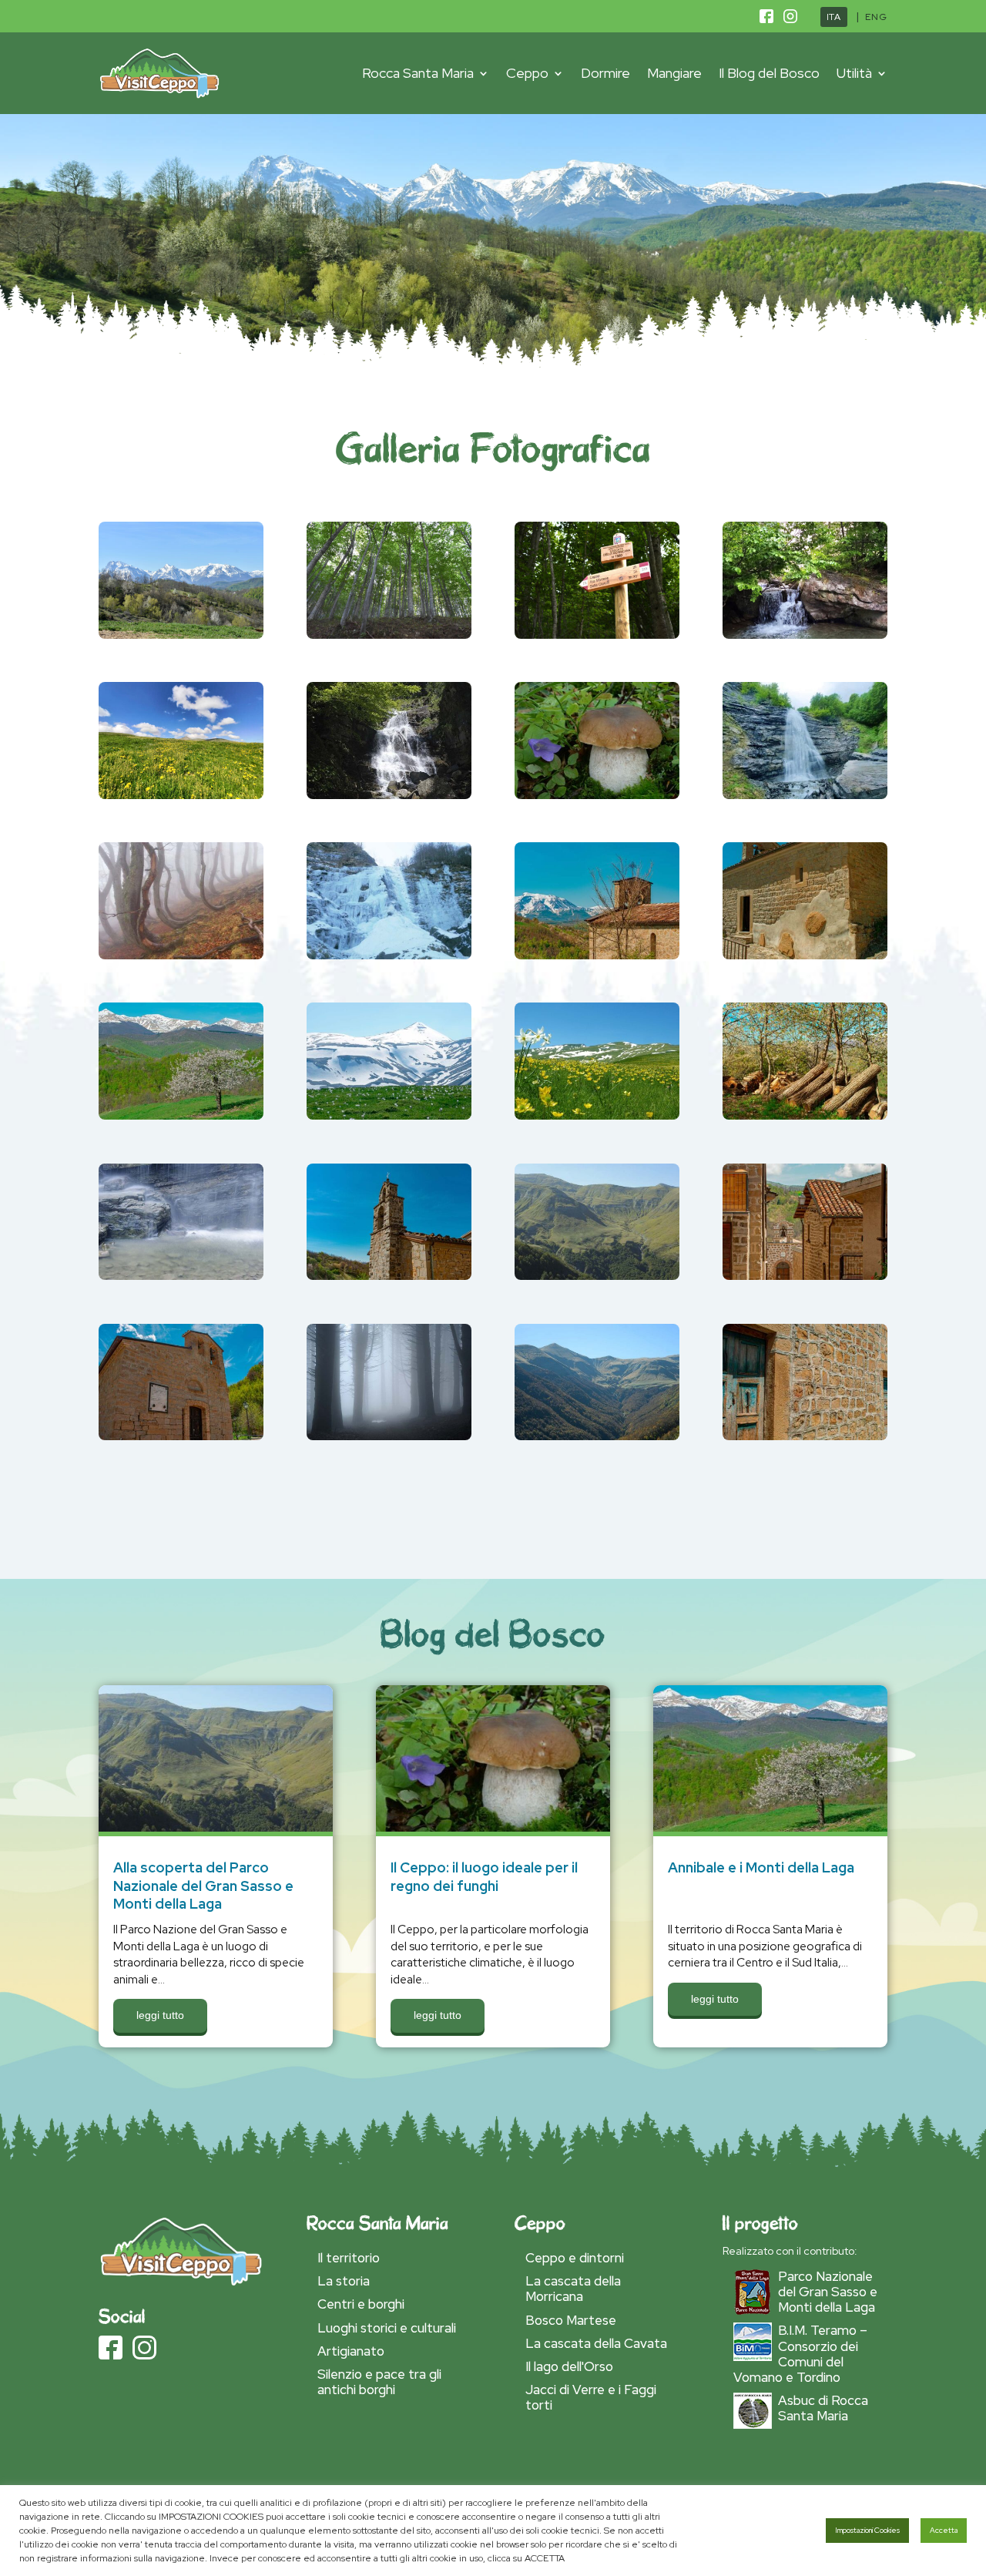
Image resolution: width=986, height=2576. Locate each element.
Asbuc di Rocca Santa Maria (823, 2408)
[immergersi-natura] (597, 1009)
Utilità (854, 73)
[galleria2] (597, 1170)
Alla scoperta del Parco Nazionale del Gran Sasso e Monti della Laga (203, 1886)
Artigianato (351, 2351)
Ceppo (527, 73)
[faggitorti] (181, 849)
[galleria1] (389, 1331)
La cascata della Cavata (596, 2343)
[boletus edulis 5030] (597, 689)
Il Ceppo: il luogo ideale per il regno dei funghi (484, 1877)
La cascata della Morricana (573, 2289)
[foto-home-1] (389, 1009)
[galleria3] (597, 1331)
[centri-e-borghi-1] (181, 529)
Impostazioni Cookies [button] (867, 2530)
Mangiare (674, 73)
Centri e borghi (361, 2304)
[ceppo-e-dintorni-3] (597, 529)
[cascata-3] (805, 529)
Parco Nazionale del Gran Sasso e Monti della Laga (828, 2292)
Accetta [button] (944, 2530)
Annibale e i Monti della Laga (761, 1867)
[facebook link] (766, 19)
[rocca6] (181, 1331)
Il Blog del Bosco (769, 73)
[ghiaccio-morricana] (389, 849)
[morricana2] (805, 689)
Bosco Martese (571, 2320)
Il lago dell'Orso (569, 2366)
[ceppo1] (181, 1009)
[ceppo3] (805, 1009)
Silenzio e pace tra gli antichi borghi (379, 2382)
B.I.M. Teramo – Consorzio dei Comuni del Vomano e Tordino (800, 2353)
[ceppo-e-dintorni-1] (181, 689)
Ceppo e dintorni (575, 2258)
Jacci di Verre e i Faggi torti (591, 2397)
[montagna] (597, 849)
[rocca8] (389, 1170)
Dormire (605, 73)
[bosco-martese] (389, 529)
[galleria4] (181, 1170)
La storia (344, 2281)
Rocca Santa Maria (418, 73)
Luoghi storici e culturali (387, 2328)
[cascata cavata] (389, 689)
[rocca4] (805, 849)
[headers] (805, 1170)
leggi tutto (160, 2015)
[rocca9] (805, 1331)
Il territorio (349, 2258)
